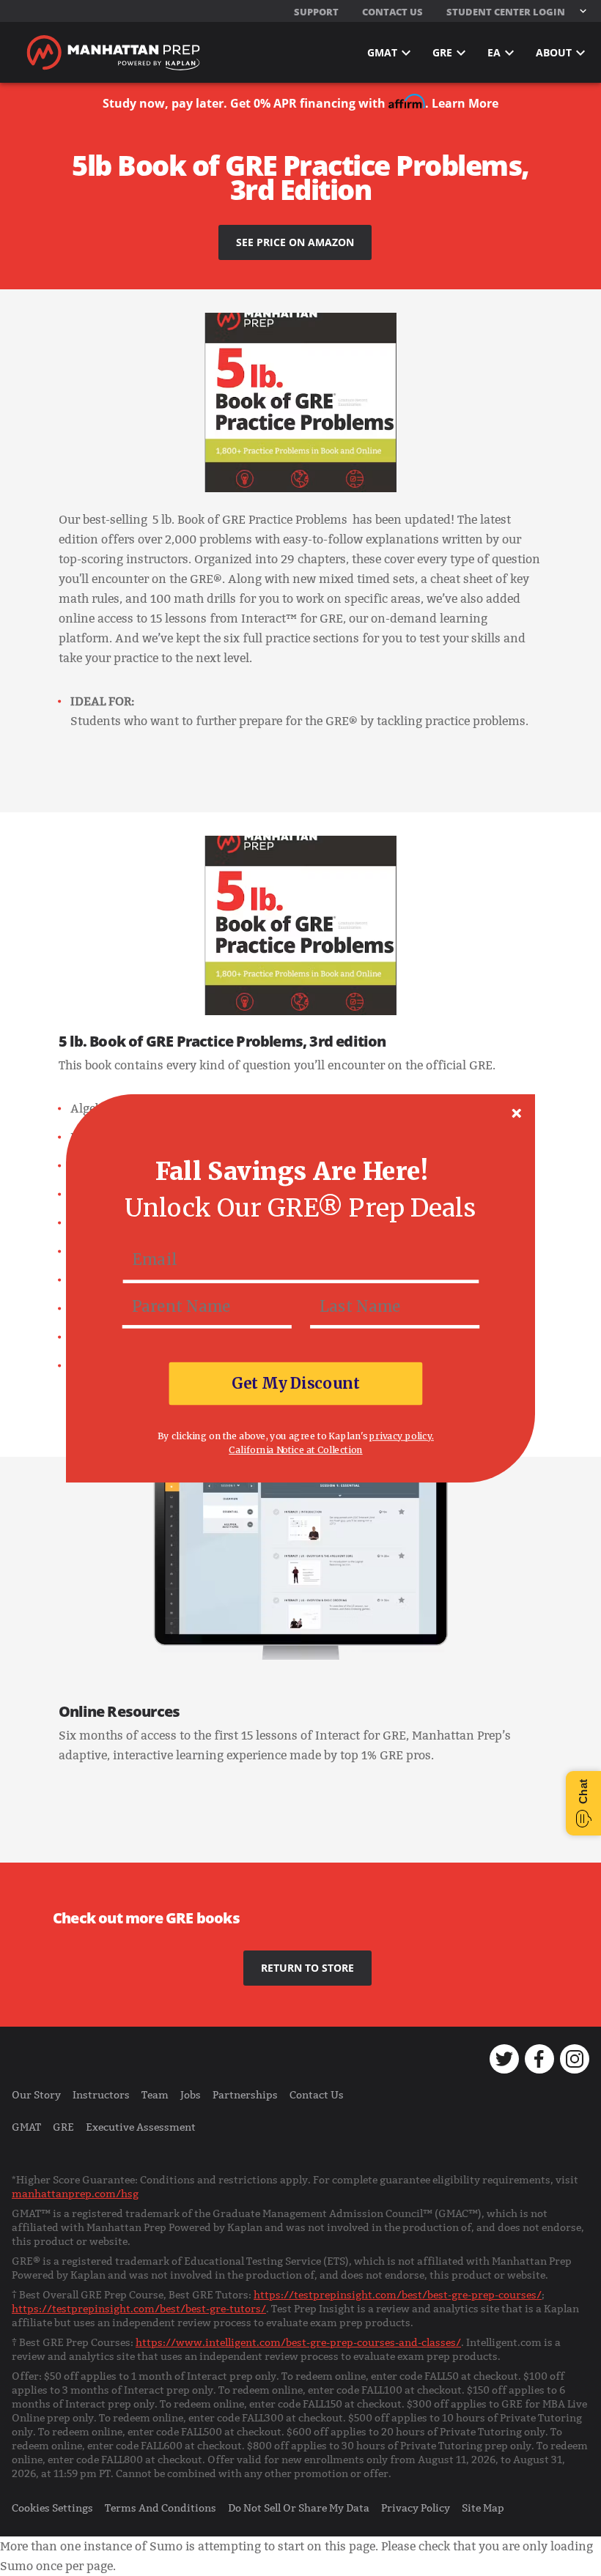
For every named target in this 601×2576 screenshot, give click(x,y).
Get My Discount (296, 1383)
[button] (292, 1172)
